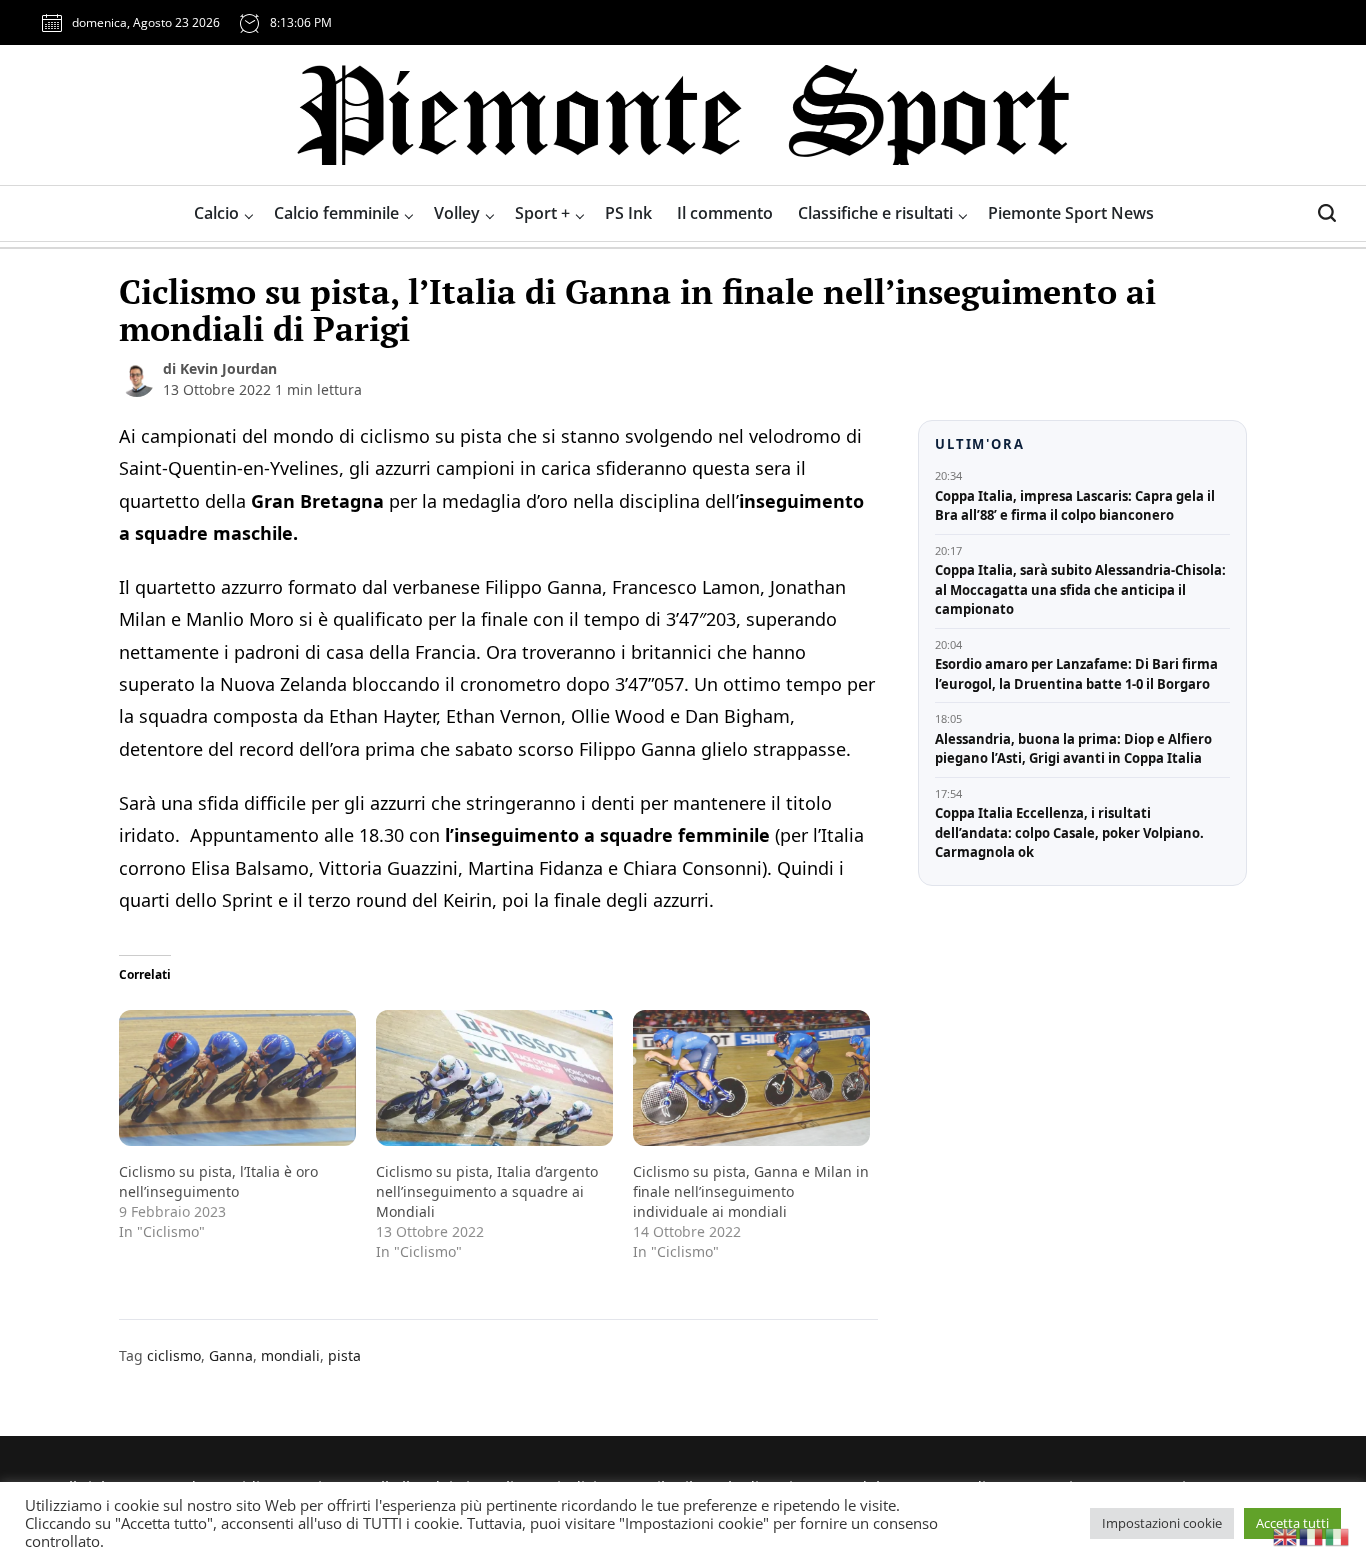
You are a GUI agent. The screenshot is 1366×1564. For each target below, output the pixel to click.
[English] (1286, 1535)
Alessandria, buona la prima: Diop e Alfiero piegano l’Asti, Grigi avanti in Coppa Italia (1073, 749)
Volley (457, 213)
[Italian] (1338, 1535)
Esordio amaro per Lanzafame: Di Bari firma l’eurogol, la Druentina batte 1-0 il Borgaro (1076, 674)
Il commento (725, 213)
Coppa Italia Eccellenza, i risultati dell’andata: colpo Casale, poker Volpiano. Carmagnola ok (1069, 832)
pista (344, 1355)
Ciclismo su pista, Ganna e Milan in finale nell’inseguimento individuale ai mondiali (751, 1191)
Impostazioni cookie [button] (1162, 1523)
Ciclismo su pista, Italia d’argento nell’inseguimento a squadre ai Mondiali (487, 1191)
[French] (1312, 1535)
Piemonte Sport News (1071, 213)
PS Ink (628, 213)
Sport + (542, 213)
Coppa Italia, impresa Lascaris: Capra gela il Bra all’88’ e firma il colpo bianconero (1075, 506)
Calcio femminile (336, 213)
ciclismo (174, 1355)
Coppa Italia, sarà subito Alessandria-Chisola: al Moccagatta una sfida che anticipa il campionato (1080, 589)
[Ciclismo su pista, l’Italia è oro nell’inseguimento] (237, 1077)
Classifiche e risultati (875, 213)
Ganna (231, 1355)
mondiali (290, 1355)
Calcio (216, 213)
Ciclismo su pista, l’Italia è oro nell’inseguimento (218, 1181)
